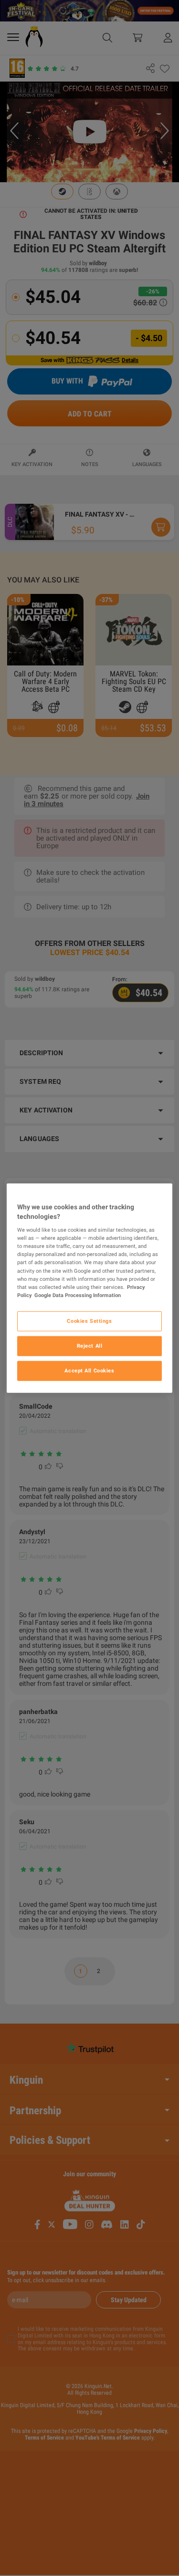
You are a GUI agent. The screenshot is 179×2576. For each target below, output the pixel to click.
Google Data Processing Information (78, 1295)
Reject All (90, 1345)
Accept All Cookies (89, 1370)
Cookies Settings (89, 1320)
